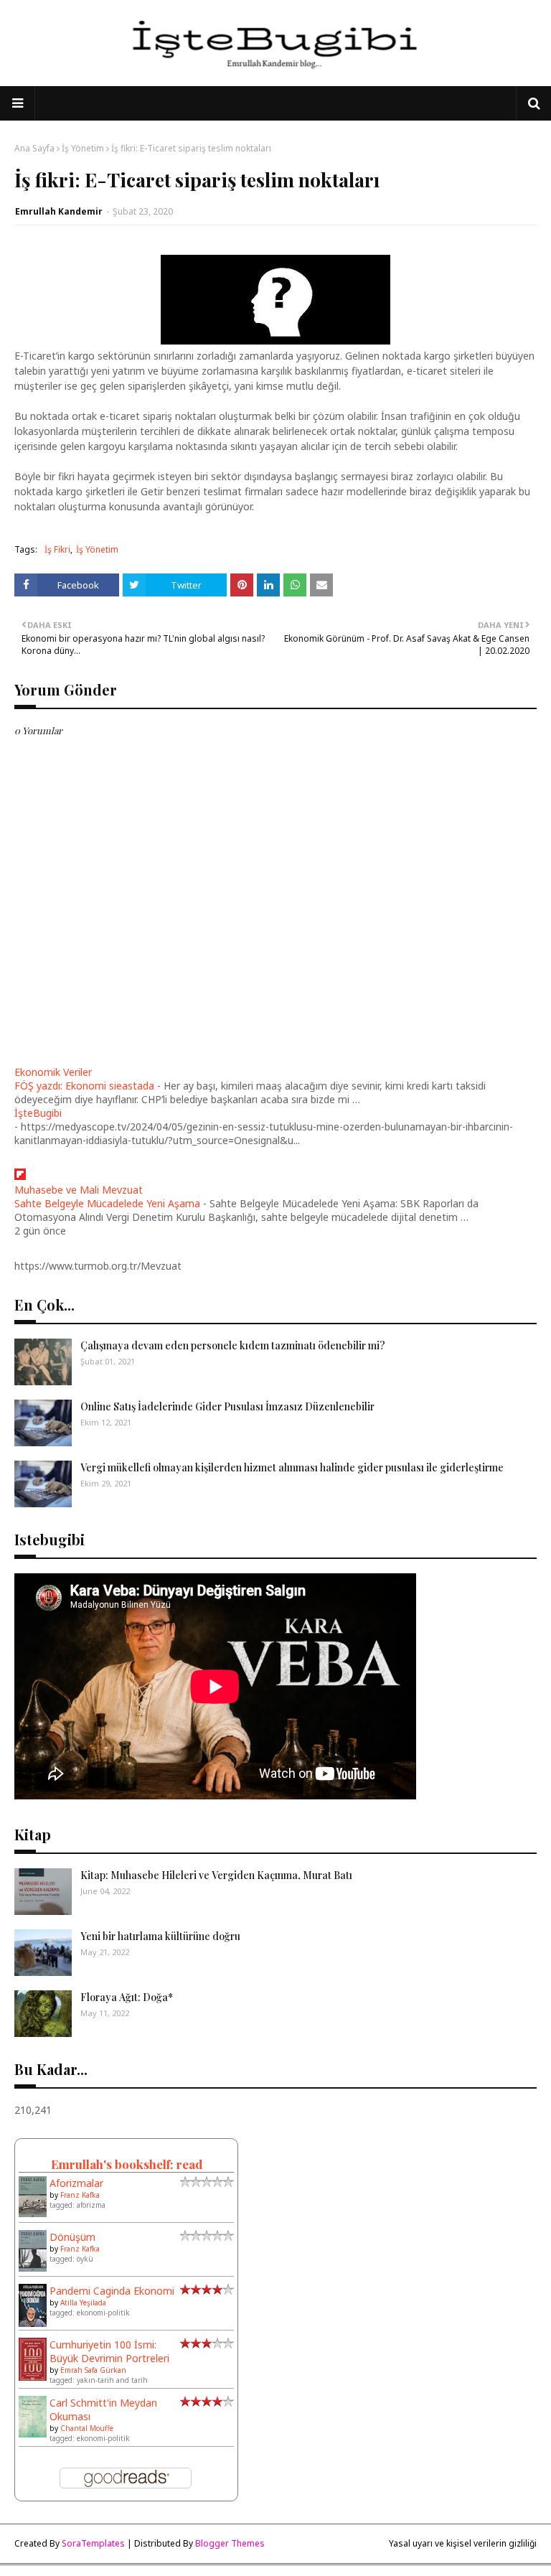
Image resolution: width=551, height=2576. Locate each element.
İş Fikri (57, 549)
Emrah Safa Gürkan (93, 2370)
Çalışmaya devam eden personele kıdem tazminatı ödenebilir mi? (233, 1345)
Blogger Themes (230, 2543)
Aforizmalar (76, 2183)
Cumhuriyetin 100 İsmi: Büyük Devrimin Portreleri (109, 2351)
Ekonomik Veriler (53, 1072)
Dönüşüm (72, 2237)
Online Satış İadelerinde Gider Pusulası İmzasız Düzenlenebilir (227, 1406)
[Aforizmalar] (33, 2213)
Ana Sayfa (34, 148)
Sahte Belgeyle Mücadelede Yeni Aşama (107, 1203)
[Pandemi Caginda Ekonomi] (33, 2324)
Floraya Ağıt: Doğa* (127, 1997)
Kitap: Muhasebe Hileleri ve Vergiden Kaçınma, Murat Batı (216, 1875)
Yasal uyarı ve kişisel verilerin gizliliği (463, 2543)
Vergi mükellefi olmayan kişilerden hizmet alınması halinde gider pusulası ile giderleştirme (292, 1467)
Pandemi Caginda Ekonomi (112, 2291)
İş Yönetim (83, 148)
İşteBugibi (38, 1113)
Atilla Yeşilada (83, 2303)
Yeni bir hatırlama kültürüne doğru (160, 1936)
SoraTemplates (93, 2543)
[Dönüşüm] (33, 2268)
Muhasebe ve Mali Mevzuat (79, 1190)
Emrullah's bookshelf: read (127, 2164)
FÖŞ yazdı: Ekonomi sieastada (84, 1086)
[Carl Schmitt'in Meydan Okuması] (33, 2434)
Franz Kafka (80, 2195)
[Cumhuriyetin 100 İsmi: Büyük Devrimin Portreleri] (33, 2378)
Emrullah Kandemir (59, 211)
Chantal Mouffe (87, 2428)
